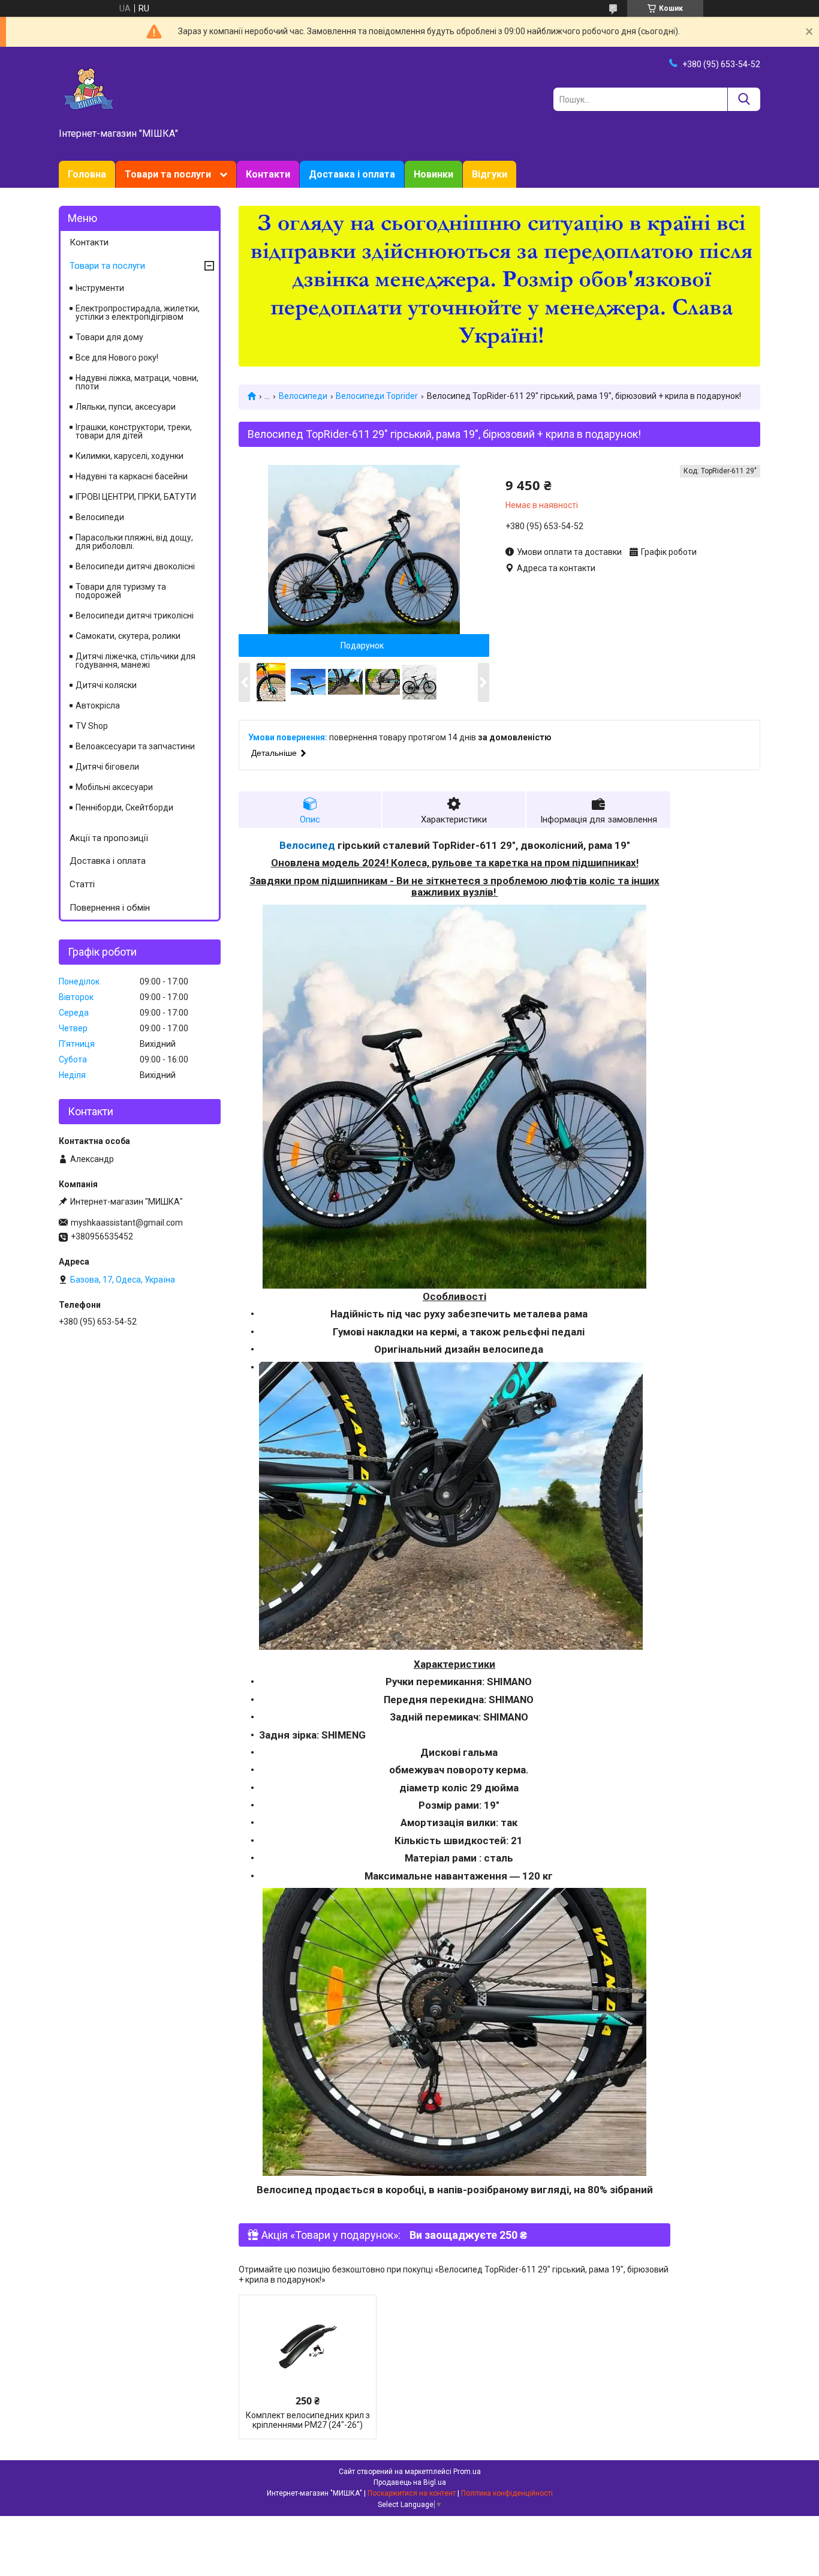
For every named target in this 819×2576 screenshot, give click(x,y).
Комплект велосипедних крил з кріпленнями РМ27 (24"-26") (308, 2420)
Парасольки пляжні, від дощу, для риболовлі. (134, 542)
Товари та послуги (168, 174)
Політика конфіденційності (507, 2493)
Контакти (268, 174)
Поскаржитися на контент (412, 2493)
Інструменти (100, 288)
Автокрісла (98, 705)
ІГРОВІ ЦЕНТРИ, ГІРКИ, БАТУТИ (136, 497)
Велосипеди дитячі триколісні (135, 616)
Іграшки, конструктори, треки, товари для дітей (134, 431)
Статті (82, 884)
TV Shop (92, 726)
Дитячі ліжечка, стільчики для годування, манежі (136, 660)
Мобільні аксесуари (114, 787)
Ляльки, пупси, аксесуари (126, 407)
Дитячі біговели (107, 767)
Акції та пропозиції (109, 838)
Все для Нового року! (117, 358)
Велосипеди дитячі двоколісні (135, 566)
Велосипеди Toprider (377, 396)
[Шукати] (744, 99)
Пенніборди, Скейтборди (124, 807)
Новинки (433, 174)
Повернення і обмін (110, 908)
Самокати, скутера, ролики (128, 636)
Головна (87, 174)
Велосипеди (303, 396)
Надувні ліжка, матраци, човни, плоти (137, 382)
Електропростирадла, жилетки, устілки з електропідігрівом (138, 313)
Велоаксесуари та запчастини (135, 746)
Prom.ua (467, 2472)
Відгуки (490, 174)
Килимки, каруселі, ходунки (130, 456)
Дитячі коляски (106, 685)
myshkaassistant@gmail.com (127, 1223)
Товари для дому (109, 337)
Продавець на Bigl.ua (410, 2482)
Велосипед (307, 845)
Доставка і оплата (352, 174)
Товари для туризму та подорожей (121, 591)
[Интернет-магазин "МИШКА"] (89, 88)
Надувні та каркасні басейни (132, 476)
